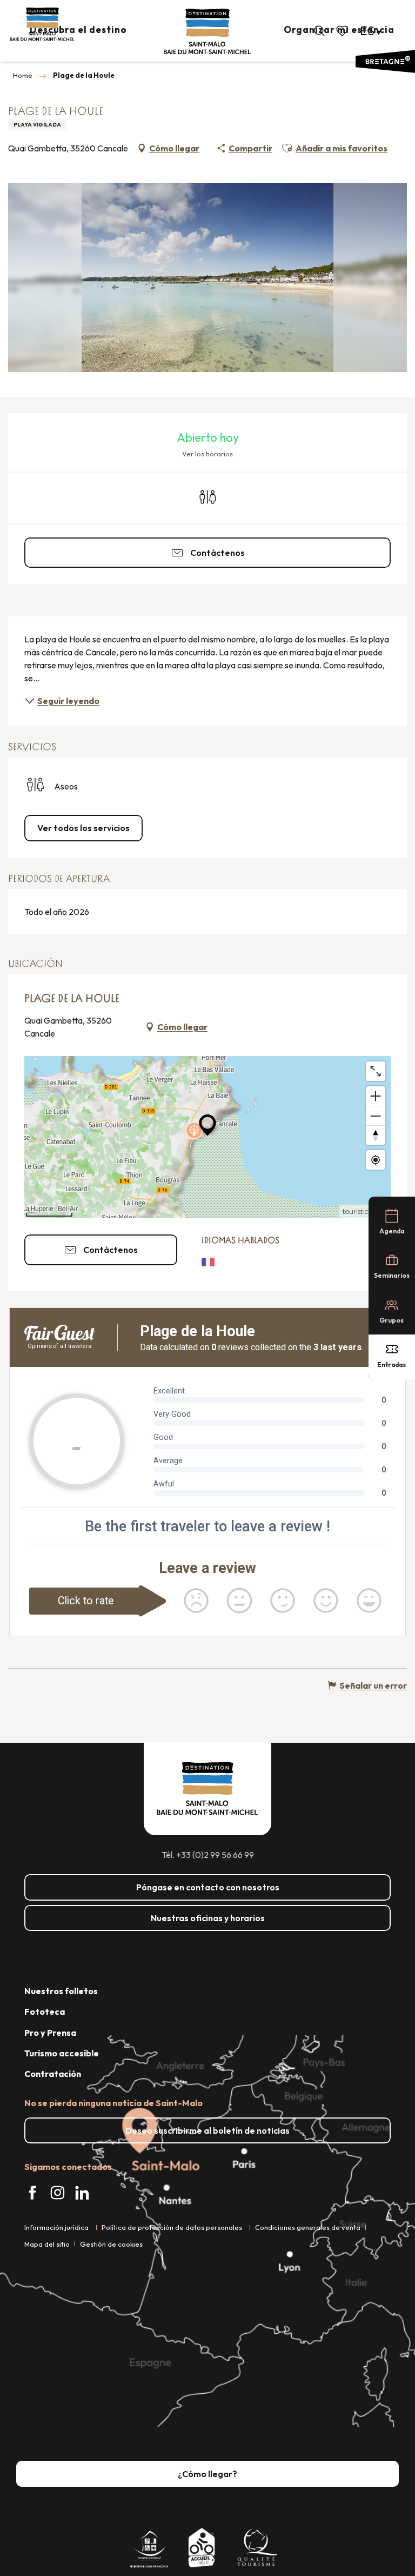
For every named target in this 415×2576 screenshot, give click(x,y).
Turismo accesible (62, 2053)
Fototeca (45, 2011)
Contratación (53, 2074)
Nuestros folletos (61, 1991)
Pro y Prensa (50, 2033)
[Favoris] (343, 31)
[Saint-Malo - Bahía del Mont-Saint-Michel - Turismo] (207, 32)
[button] (319, 31)
